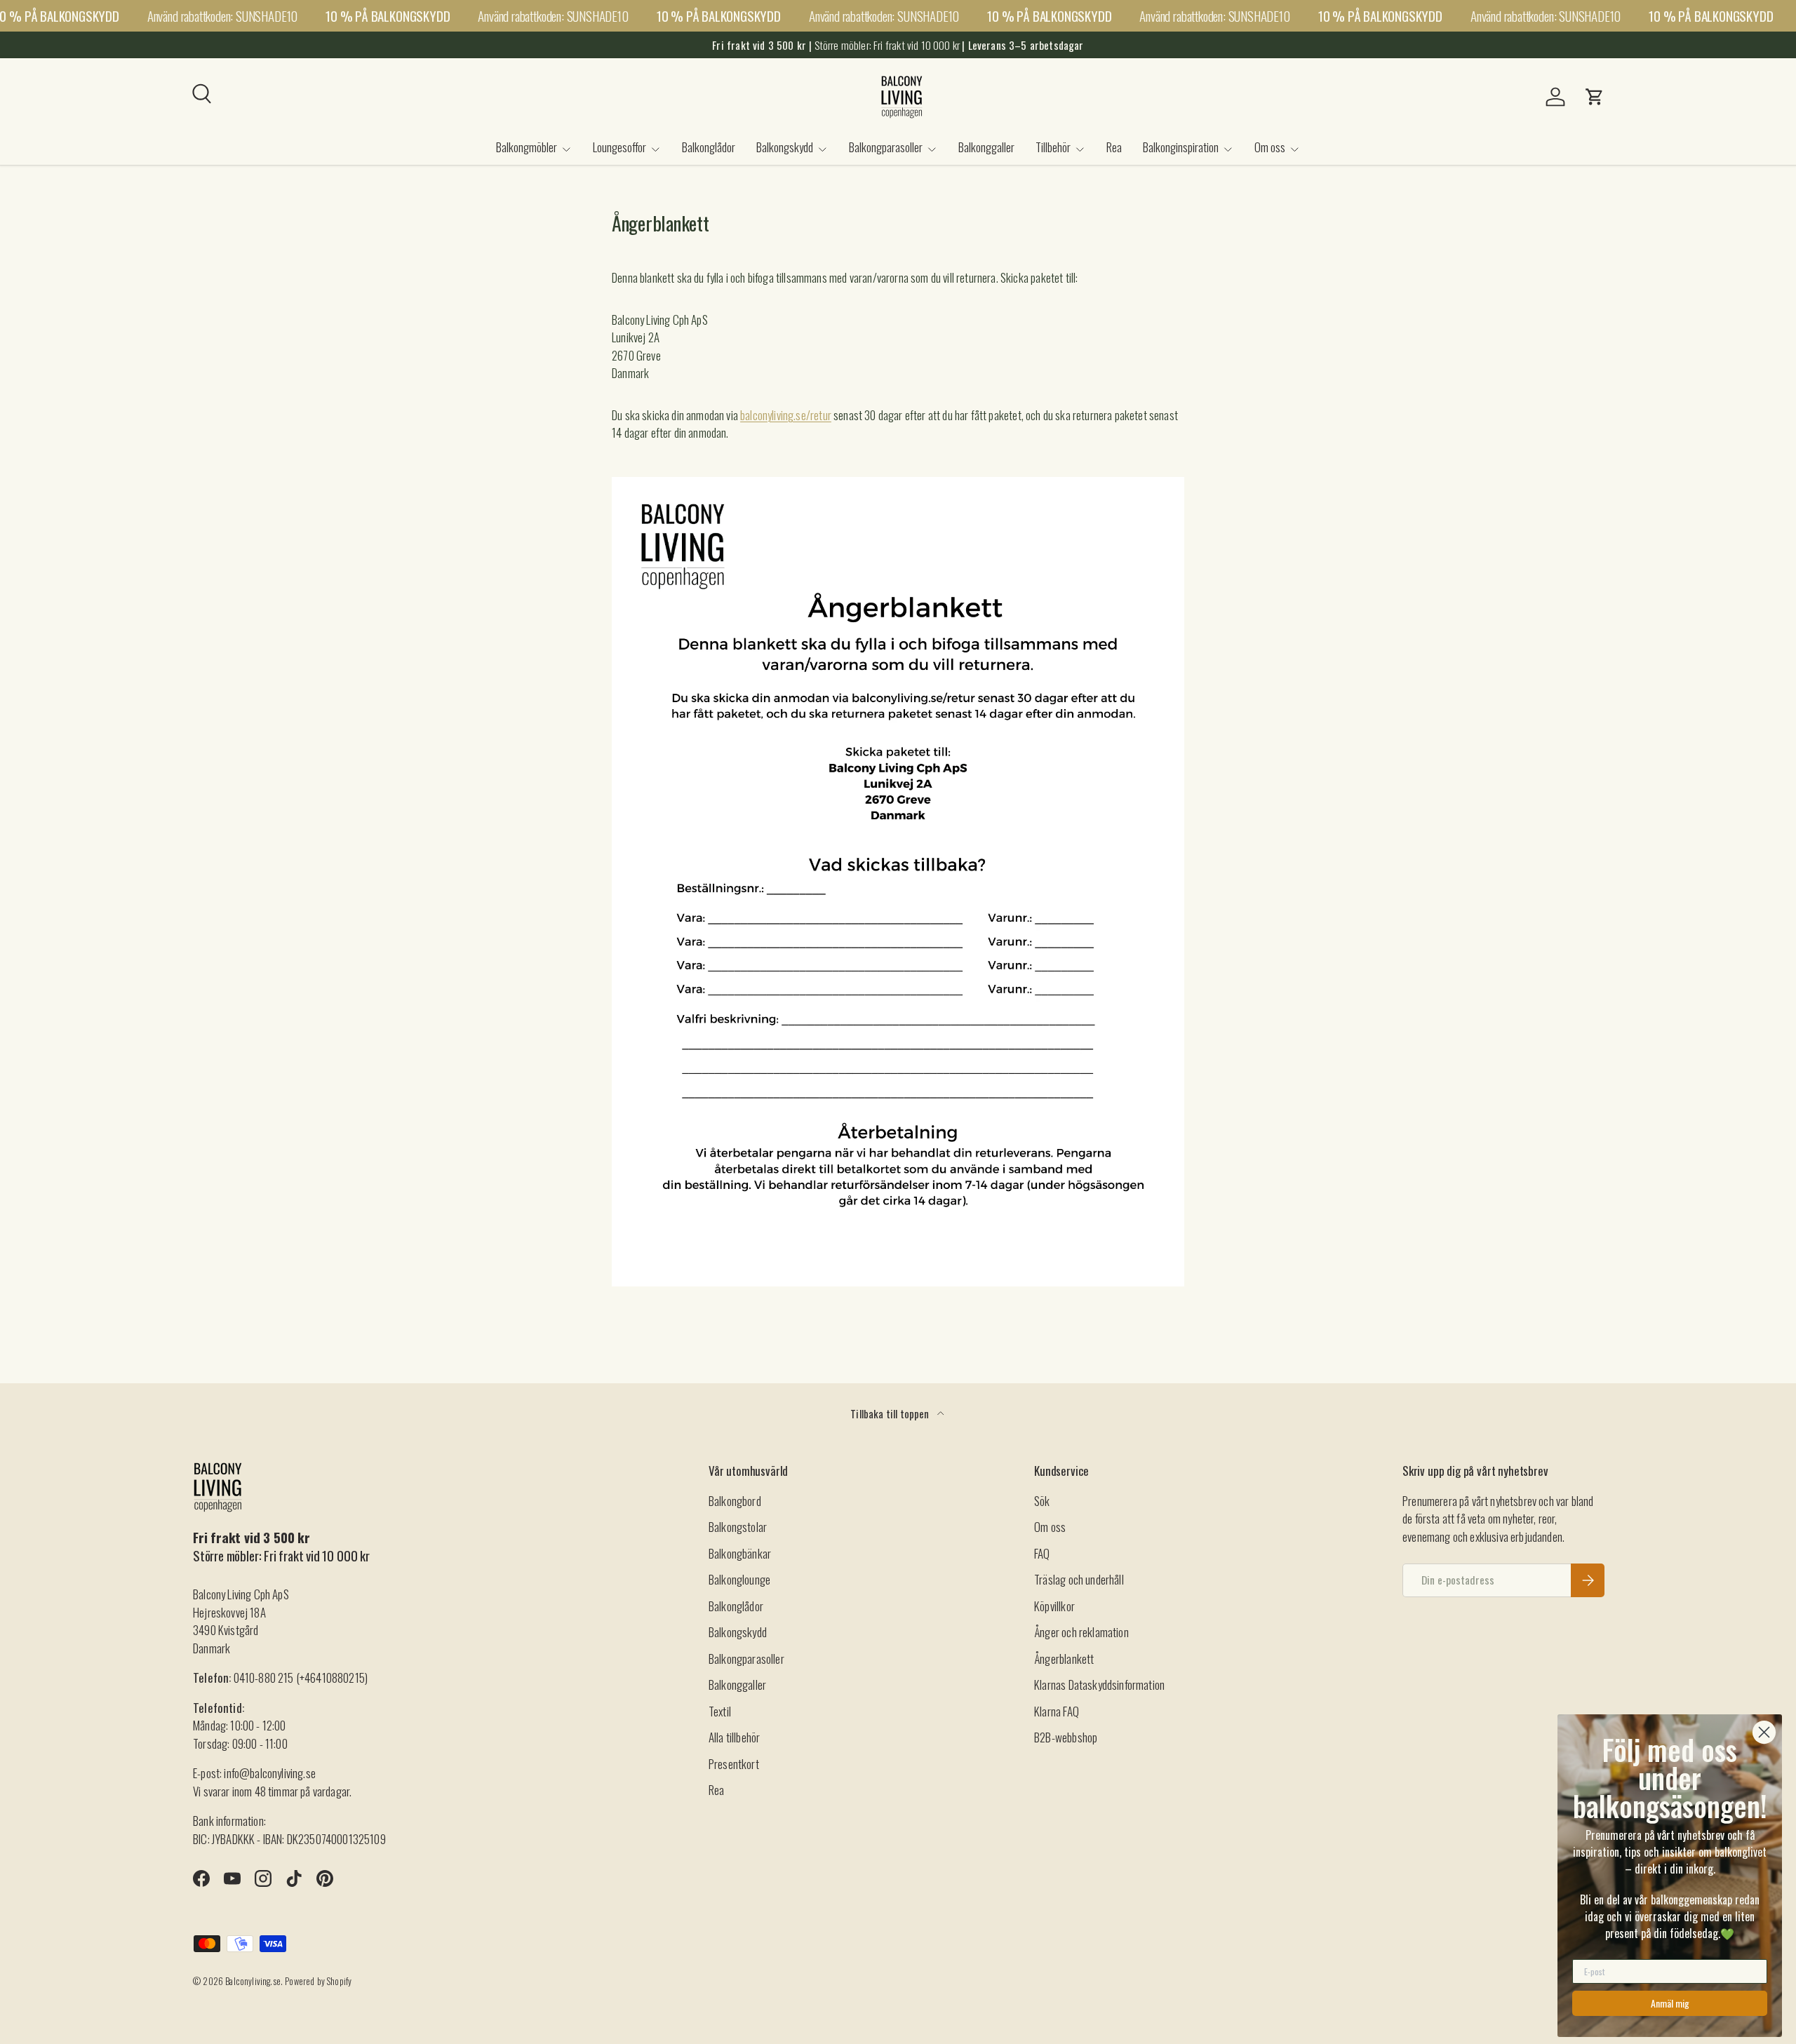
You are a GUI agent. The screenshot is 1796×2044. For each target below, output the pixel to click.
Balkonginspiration (1181, 147)
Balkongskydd (785, 147)
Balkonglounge (739, 1579)
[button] (1595, 97)
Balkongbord (735, 1501)
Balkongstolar (738, 1527)
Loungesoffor (619, 147)
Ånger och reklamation (1081, 1632)
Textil (720, 1711)
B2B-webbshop (1066, 1737)
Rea (1114, 147)
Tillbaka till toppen (891, 1413)
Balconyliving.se (253, 1981)
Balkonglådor (709, 147)
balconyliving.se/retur (786, 415)
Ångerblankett (1064, 1659)
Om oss (1270, 147)
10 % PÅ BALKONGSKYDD (388, 16)
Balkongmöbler (527, 147)
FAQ (1042, 1553)
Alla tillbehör (734, 1737)
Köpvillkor (1054, 1606)
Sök (1042, 1501)
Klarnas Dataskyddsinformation (1099, 1685)
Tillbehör (1053, 147)
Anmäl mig (1670, 2003)
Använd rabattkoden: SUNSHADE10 (222, 15)
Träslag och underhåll (1079, 1579)
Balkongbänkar (740, 1553)
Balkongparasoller (886, 147)
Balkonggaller (986, 147)
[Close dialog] (1764, 1732)
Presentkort (734, 1764)
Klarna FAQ (1057, 1711)
